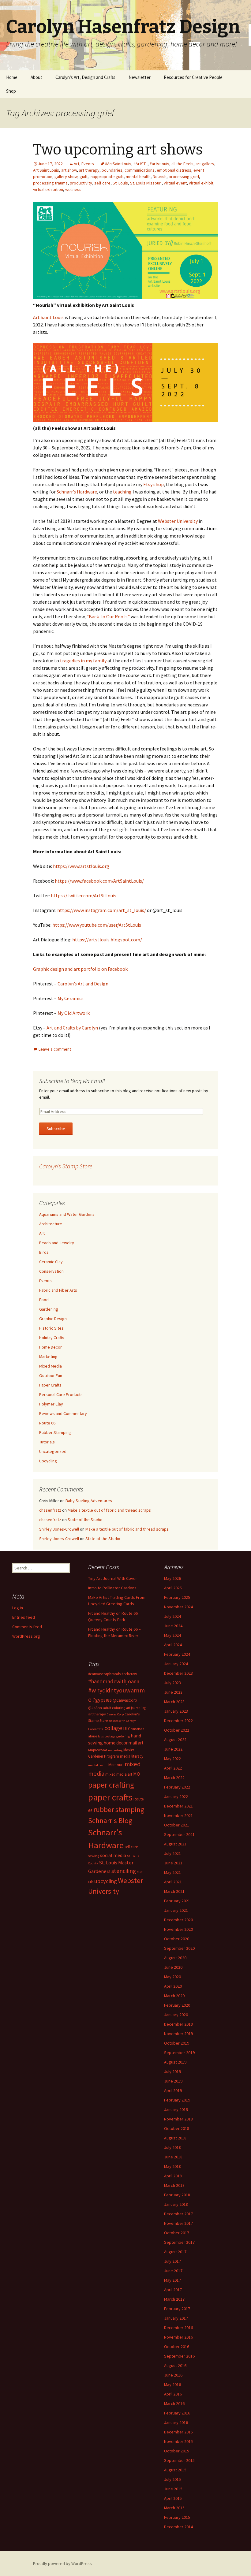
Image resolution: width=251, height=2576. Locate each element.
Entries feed (24, 1617)
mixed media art (119, 1774)
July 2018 (172, 2147)
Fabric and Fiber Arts (58, 1290)
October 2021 (177, 1825)
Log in (18, 1608)
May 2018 (172, 2166)
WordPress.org (26, 1636)
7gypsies (102, 1700)
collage (113, 1728)
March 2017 (174, 2299)
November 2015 (178, 2441)
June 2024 (173, 1626)
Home (12, 77)
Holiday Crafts (52, 1338)
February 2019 (177, 2100)
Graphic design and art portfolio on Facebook (80, 969)
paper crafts (110, 1797)
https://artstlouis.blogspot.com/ (107, 940)
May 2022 (172, 1759)
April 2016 (173, 2394)
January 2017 (176, 2318)
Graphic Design (53, 1319)
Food (44, 1300)
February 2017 (177, 2309)
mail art (136, 1743)
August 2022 (175, 1740)
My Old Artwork (74, 1013)
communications (140, 170)
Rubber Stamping (55, 1432)
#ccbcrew (129, 1674)
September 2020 (179, 1948)
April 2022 (173, 1768)
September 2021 (179, 1834)
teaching (122, 492)
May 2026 (172, 1578)
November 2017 (178, 2223)
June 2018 (173, 2157)
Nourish (160, 177)
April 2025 (173, 1588)
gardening (123, 1736)
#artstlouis (159, 164)
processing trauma (50, 183)
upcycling (106, 1881)
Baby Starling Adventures (89, 1501)
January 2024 (176, 1664)
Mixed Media (51, 1366)
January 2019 (176, 2109)
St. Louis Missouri (146, 183)
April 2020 (173, 1986)
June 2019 (173, 2081)
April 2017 (173, 2290)
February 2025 (177, 1597)
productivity (81, 183)
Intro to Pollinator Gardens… (114, 1588)
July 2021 (172, 1853)
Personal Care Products (61, 1394)
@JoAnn (95, 1708)
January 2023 (176, 1711)
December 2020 (178, 1920)
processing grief (184, 177)
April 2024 (173, 1645)
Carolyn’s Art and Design (83, 984)
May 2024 (172, 1635)
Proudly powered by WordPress (62, 2563)
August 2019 (175, 2062)
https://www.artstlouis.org (81, 866)
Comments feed (27, 1627)
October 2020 (177, 1939)
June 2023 (173, 1692)
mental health (138, 177)
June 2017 (173, 2271)
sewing (94, 1856)
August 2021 (175, 1844)
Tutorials (47, 1442)
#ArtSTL (140, 164)
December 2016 (178, 2328)
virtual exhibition (48, 189)
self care (102, 183)
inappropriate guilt (107, 177)
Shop (11, 91)
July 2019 (172, 2072)
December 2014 (178, 2527)
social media (113, 1855)
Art (77, 164)
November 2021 (178, 1815)
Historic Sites (51, 1328)
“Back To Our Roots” (109, 616)
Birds (44, 1252)
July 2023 (172, 1683)
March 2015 (174, 2508)
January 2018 (176, 2204)
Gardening (49, 1309)
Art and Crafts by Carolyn (72, 1028)
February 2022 (177, 1787)
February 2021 (177, 1901)
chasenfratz (50, 1510)
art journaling (136, 1708)
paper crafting (111, 1785)
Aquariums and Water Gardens (67, 1214)
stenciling (124, 1871)
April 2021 (173, 1882)
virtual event (175, 183)
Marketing (48, 1357)
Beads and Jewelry (57, 1243)
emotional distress (174, 170)
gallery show (66, 177)
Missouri (116, 1765)
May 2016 (172, 2384)
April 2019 (173, 2090)
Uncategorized (53, 1451)
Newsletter (140, 77)
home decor (116, 1743)
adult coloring (114, 1708)
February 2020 (177, 2005)
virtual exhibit (201, 183)
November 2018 (178, 2119)
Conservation (51, 1271)
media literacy (132, 1756)
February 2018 (177, 2195)
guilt (84, 177)
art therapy (89, 170)
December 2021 (178, 1806)
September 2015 (179, 2460)
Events (88, 164)
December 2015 (178, 2432)
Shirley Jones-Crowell (59, 1529)
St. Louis (120, 183)
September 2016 (179, 2356)
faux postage (107, 1736)
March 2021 (174, 1891)
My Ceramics (71, 998)
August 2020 (175, 1958)
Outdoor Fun (51, 1375)
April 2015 (173, 2498)
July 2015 (172, 2479)
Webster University (178, 521)
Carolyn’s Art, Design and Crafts (85, 77)
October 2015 (177, 2451)
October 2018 (177, 2128)
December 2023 (178, 1673)
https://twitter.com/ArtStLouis (84, 895)
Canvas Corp (115, 1714)
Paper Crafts (50, 1385)
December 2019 (178, 2024)
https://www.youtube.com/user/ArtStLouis (97, 925)
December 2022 (178, 1721)
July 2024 (172, 1616)
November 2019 (178, 2034)
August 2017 (175, 2252)
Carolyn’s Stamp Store (66, 1166)
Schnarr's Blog (110, 1820)
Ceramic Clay (51, 1262)
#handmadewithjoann (114, 1681)
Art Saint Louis (46, 170)
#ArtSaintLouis (118, 164)
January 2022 (176, 1796)
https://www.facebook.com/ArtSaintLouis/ (99, 881)
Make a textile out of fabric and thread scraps (109, 1510)
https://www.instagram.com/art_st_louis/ (102, 910)
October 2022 (177, 1730)
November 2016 (178, 2337)
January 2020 (176, 2015)
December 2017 (178, 2214)
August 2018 (175, 2138)
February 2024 (177, 1654)
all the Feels (182, 164)
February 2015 (177, 2517)
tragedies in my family (83, 661)
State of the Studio (85, 1520)
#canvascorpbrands (104, 1674)
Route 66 (47, 1423)
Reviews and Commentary (63, 1413)
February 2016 (177, 2413)
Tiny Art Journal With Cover (113, 1578)
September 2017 (179, 2242)
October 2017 (177, 2233)
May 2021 (172, 1872)
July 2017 (172, 2261)
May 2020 (172, 1977)
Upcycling (48, 1461)
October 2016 (177, 2347)
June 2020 (173, 1967)
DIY (126, 1728)
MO (137, 1774)
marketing (115, 1750)
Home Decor (51, 1347)
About (36, 77)
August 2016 (175, 2366)
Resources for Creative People (193, 77)
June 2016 (173, 2375)
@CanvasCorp (125, 1700)
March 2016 (174, 2403)
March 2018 (174, 2185)
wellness (73, 189)
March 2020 (174, 1996)
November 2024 (178, 1607)
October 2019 (177, 2043)
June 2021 (173, 1863)
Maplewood (98, 1750)
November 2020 (178, 1929)
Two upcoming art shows (118, 150)
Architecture (51, 1224)
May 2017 (172, 2280)
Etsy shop (154, 484)
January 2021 (176, 1910)
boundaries (112, 170)
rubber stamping (119, 1809)
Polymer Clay (51, 1404)
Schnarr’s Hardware (77, 492)
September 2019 (179, 2053)
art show (69, 170)
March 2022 (174, 1778)
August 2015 (175, 2470)
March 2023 (174, 1702)
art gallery (205, 164)
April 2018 (173, 2176)
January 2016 (176, 2422)
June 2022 (173, 1749)
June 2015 (173, 2489)
